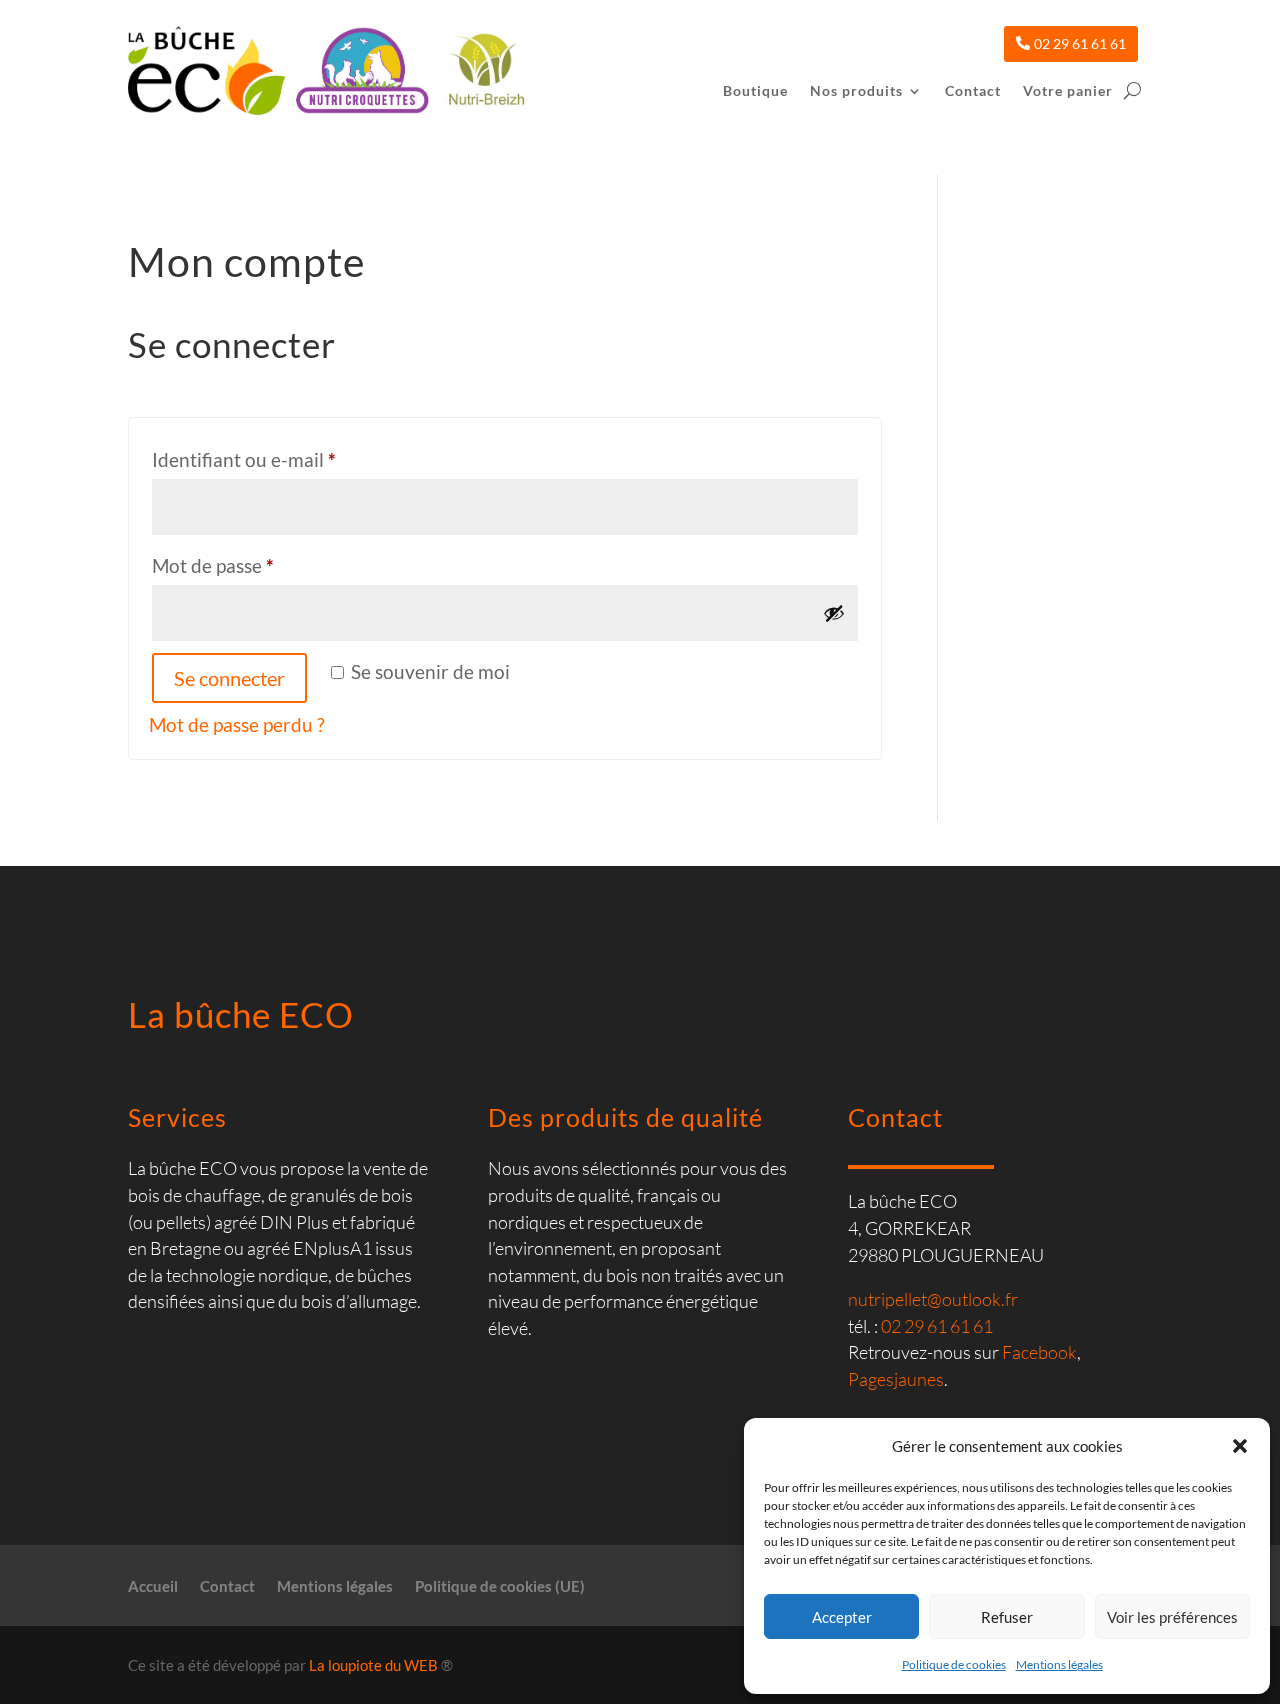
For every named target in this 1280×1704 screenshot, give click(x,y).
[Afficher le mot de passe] (834, 613)
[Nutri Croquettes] (358, 74)
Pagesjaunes (896, 1379)
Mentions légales (1059, 1664)
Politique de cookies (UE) (500, 1587)
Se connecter (229, 678)
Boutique (755, 91)
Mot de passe (261, 565)
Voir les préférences (1172, 1617)
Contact (973, 91)
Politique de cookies (954, 1664)
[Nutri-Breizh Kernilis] (482, 74)
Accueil (153, 1587)
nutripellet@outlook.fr (933, 1299)
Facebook (1039, 1352)
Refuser (1007, 1617)
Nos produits (856, 91)
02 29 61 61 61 (1080, 43)
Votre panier (1068, 91)
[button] (1240, 1446)
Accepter (842, 1617)
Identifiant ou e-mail (292, 459)
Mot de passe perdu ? (237, 724)
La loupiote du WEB (373, 1665)
